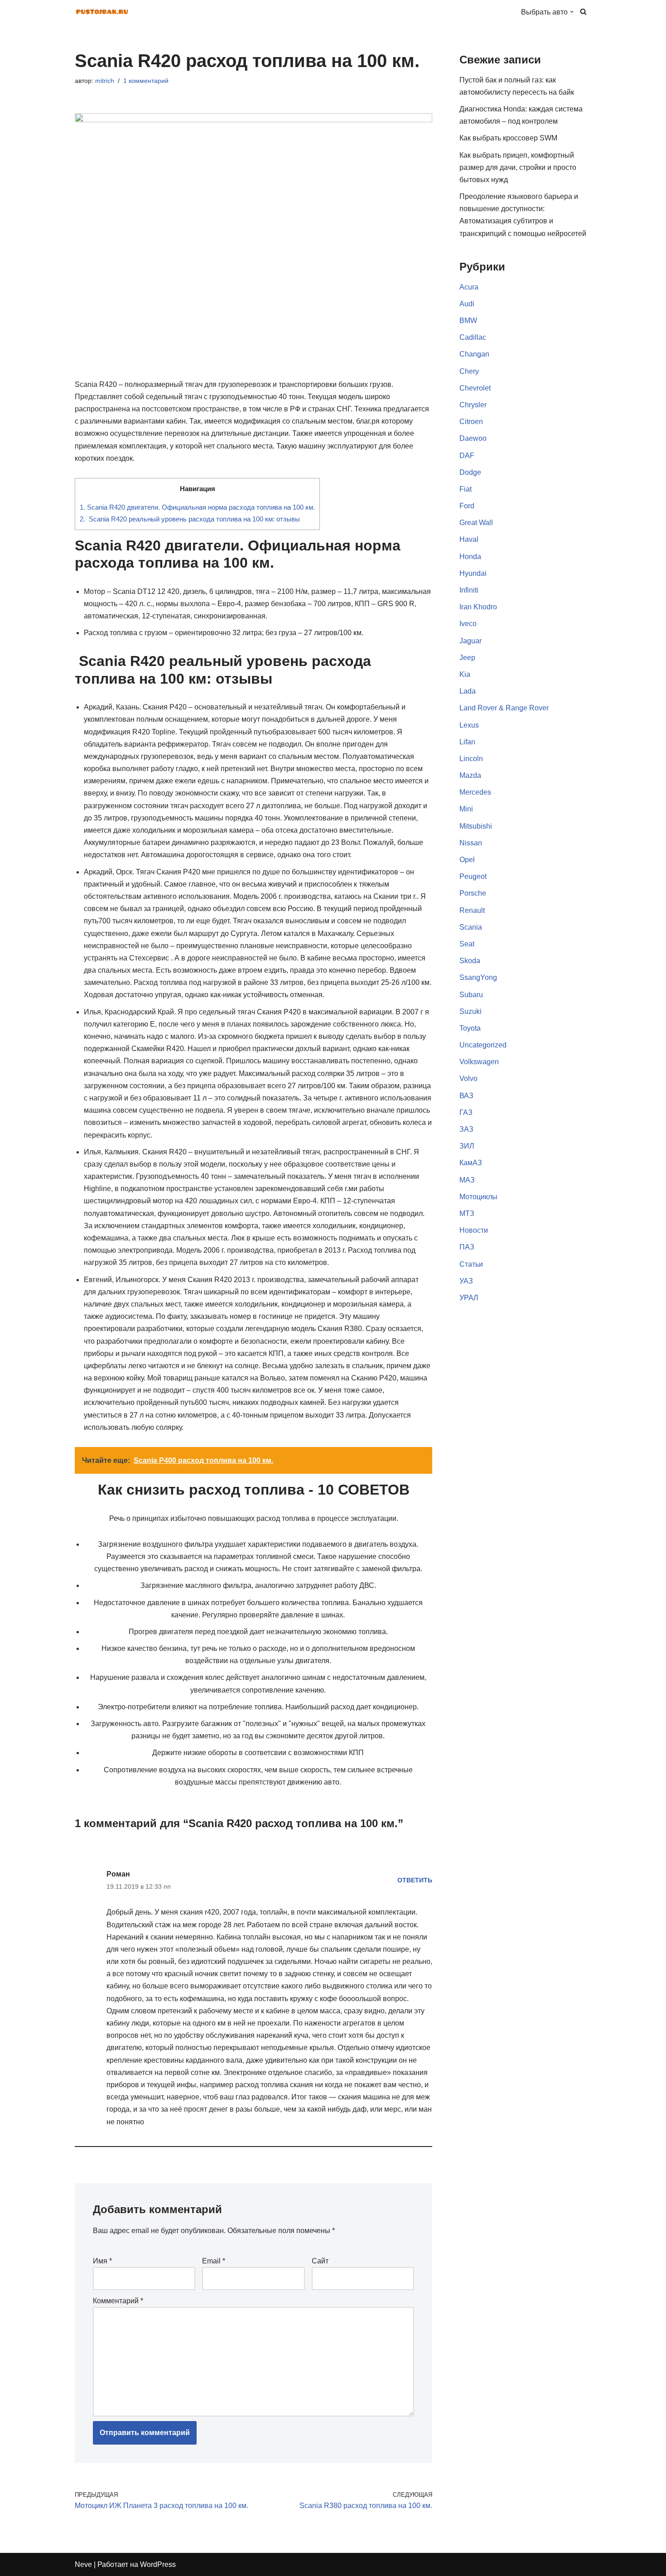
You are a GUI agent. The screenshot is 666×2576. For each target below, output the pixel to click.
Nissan (471, 843)
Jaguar (471, 641)
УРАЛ (469, 1298)
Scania (471, 927)
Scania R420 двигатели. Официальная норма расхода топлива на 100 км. (197, 507)
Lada (468, 691)
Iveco (468, 624)
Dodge (470, 472)
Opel (467, 860)
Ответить (415, 1880)
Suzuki (471, 1011)
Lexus (469, 725)
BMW (468, 321)
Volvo (468, 1078)
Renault (472, 910)
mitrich (105, 81)
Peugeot (473, 876)
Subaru (471, 995)
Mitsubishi (476, 826)
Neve (83, 2564)
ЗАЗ (466, 1129)
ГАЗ (466, 1112)
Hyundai (473, 573)
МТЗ (467, 1213)
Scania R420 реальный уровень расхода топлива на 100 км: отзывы (190, 519)
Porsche (473, 893)
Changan (474, 354)
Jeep (467, 658)
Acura (469, 287)
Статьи (471, 1264)
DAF (467, 456)
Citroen (471, 422)
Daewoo (473, 438)
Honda (470, 557)
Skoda (470, 961)
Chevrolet (475, 388)
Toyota (470, 1028)
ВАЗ (466, 1096)
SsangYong (478, 977)
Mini (466, 809)
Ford (467, 506)
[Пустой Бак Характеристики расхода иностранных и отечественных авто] (102, 12)
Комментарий (118, 2301)
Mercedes (475, 792)
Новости (474, 1230)
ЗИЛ (467, 1146)
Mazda (470, 775)
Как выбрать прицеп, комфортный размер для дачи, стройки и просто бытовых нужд (518, 167)
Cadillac (473, 337)
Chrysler (473, 405)
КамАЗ (471, 1163)
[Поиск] (583, 12)
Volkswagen (479, 1062)
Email (214, 2261)
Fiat (466, 489)
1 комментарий (146, 81)
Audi (467, 304)
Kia (465, 674)
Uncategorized (483, 1045)
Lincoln (471, 759)
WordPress (158, 2564)
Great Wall (476, 523)
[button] (572, 12)
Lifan (467, 742)
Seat (467, 944)
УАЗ (466, 1281)
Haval (469, 539)
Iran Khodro (478, 607)
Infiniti (469, 590)
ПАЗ (467, 1247)
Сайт (320, 2261)
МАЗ (467, 1180)
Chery (469, 371)
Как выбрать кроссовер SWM (508, 138)
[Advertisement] (525, 1650)
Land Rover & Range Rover (504, 708)
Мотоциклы (478, 1197)
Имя (102, 2261)
